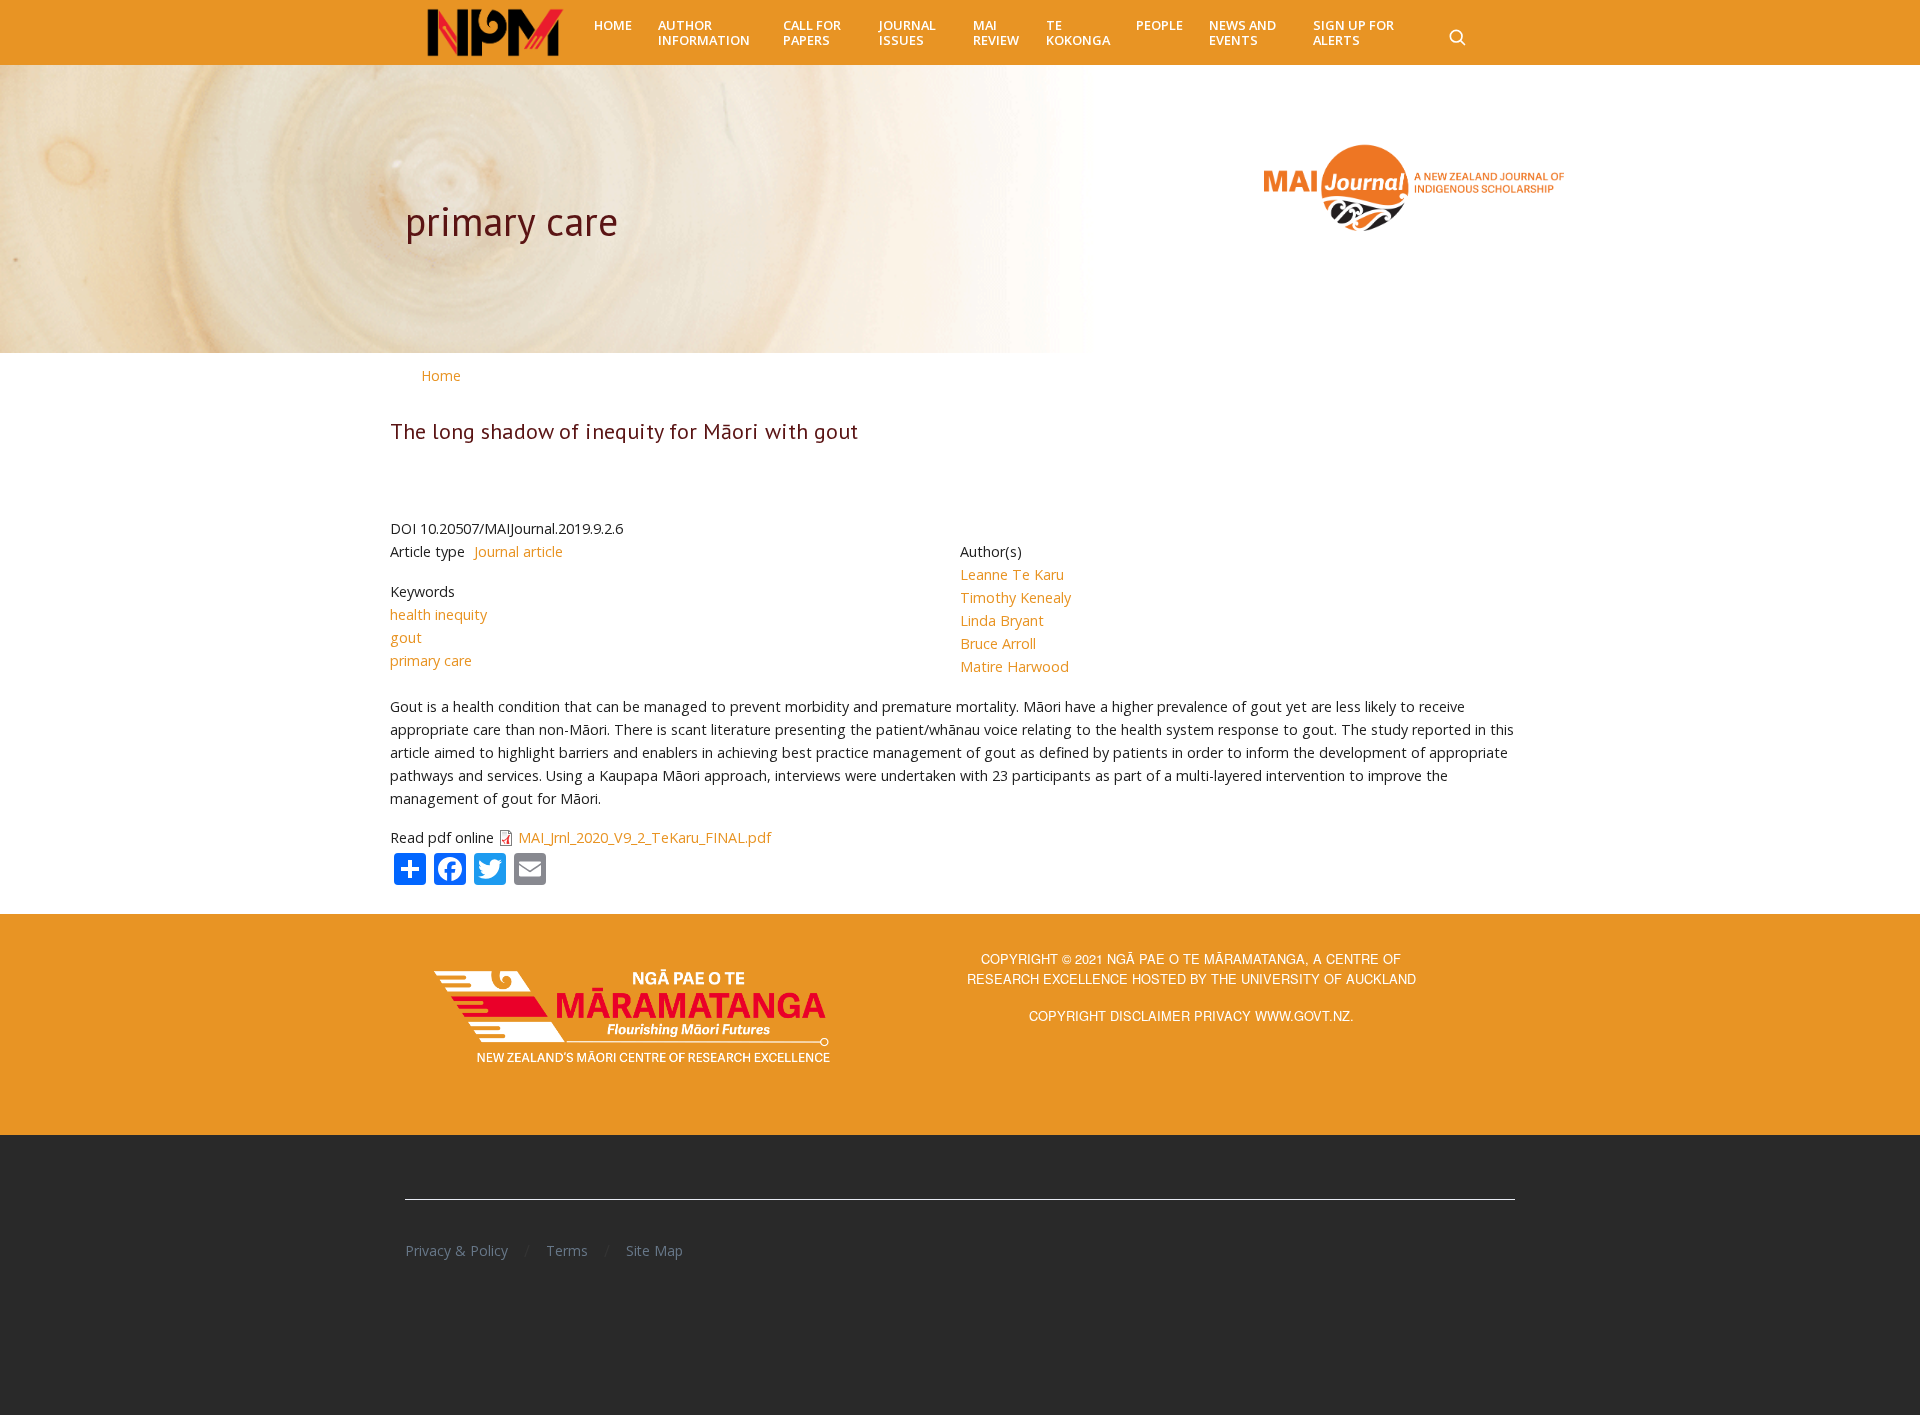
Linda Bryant (1002, 620)
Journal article (518, 551)
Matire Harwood (1014, 666)
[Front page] (495, 33)
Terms (567, 1250)
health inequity (438, 614)
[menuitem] (613, 25)
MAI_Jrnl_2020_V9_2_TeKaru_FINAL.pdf (644, 837)
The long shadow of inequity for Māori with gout (624, 431)
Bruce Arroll (998, 643)
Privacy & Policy (456, 1250)
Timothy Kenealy (1015, 597)
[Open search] (1457, 33)
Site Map (654, 1250)
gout (406, 637)
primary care (431, 660)
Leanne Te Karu (1012, 574)
